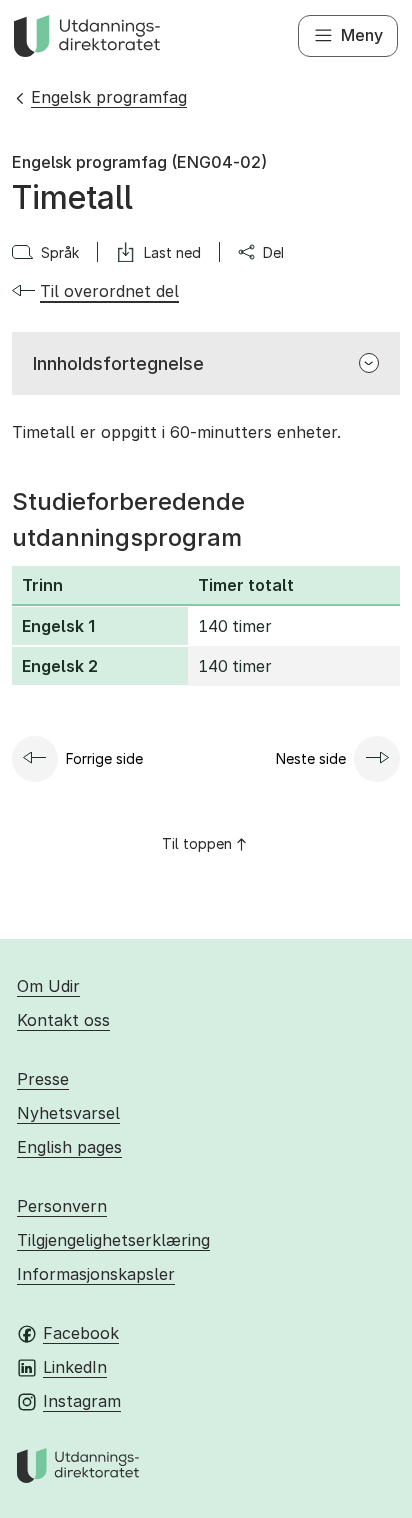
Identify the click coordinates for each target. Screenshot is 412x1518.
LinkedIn (75, 1367)
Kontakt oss (63, 1020)
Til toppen (197, 843)
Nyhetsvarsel (68, 1113)
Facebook (81, 1333)
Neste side (311, 758)
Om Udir (48, 986)
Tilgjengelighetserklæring (113, 1240)
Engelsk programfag (109, 97)
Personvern (62, 1206)
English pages (69, 1147)
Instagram (82, 1401)
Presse (43, 1079)
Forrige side (104, 758)
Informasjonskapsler (96, 1274)
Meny (362, 35)
